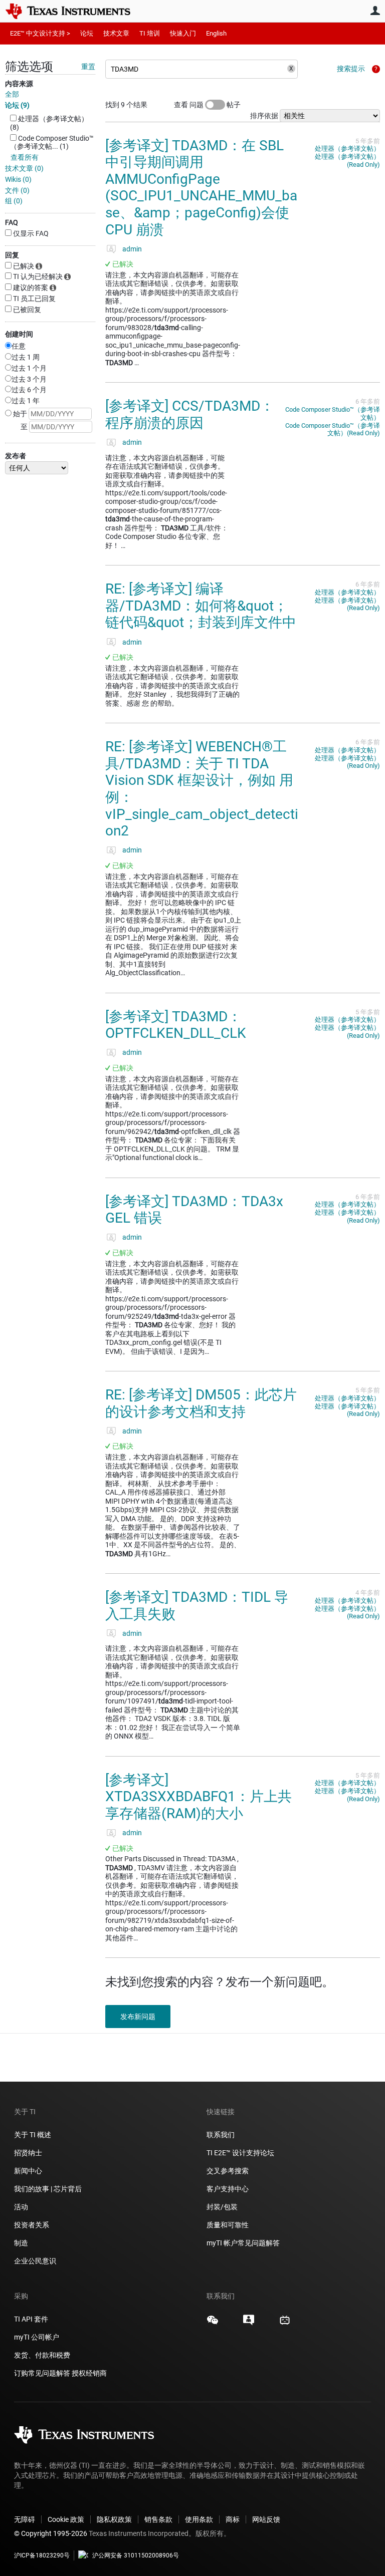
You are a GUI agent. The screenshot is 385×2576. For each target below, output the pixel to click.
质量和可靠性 (228, 2225)
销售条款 (158, 2519)
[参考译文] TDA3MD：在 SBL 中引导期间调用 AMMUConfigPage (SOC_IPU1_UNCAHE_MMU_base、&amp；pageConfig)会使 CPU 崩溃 (201, 188)
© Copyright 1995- (51, 2533)
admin (132, 249)
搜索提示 (351, 69)
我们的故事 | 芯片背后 (48, 2189)
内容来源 (19, 84)
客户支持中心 (228, 2189)
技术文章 (116, 33)
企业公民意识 (35, 2261)
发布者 (16, 456)
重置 (88, 67)
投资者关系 (32, 2225)
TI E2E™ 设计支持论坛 (240, 2153)
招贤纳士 (28, 2153)
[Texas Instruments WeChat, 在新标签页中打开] (213, 2324)
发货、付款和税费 (42, 2355)
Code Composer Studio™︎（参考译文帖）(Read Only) (333, 430)
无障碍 (25, 2519)
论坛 (87, 33)
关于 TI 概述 (33, 2135)
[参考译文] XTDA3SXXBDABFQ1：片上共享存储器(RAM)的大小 (199, 1797)
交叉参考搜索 (228, 2171)
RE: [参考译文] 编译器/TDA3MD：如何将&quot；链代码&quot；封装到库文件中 (201, 606)
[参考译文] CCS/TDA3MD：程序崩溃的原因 (190, 414)
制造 (21, 2243)
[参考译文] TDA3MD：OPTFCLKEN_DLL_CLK (176, 1025)
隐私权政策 (114, 2519)
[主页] (75, 11)
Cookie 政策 (66, 2519)
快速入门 (183, 33)
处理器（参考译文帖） (347, 149)
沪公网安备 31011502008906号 (136, 2555)
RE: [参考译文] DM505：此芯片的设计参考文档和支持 (201, 1403)
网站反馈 (266, 2519)
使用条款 (199, 2519)
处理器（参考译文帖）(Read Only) (347, 161)
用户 (375, 11)
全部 (12, 94)
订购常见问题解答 (42, 2373)
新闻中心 (28, 2171)
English (216, 33)
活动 (21, 2207)
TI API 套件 (31, 2319)
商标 (233, 2519)
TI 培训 (150, 33)
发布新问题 (138, 2017)
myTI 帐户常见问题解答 (243, 2243)
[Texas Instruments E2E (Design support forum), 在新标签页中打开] (249, 2324)
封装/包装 (222, 2207)
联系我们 (221, 2135)
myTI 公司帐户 (37, 2337)
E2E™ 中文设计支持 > (40, 33)
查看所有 (25, 157)
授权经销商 (89, 2373)
